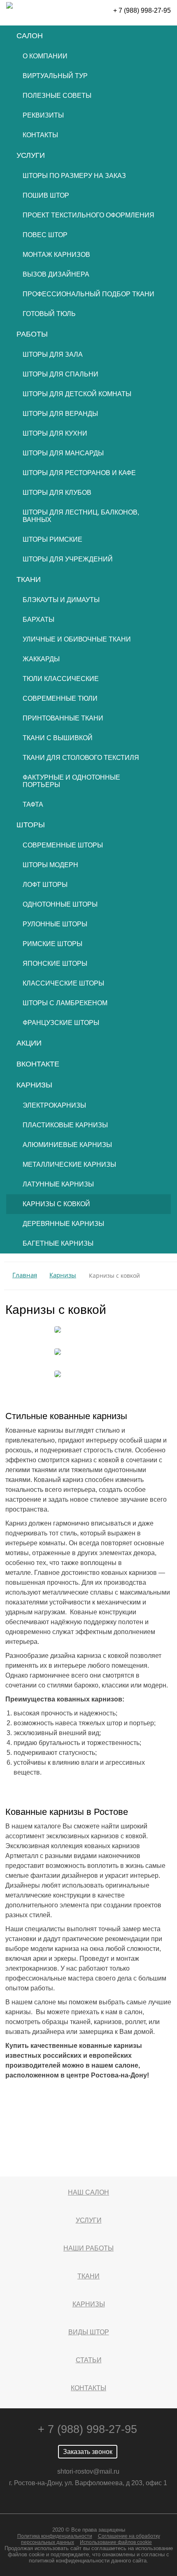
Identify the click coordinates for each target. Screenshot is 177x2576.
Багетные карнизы (58, 1243)
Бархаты (38, 620)
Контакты (40, 135)
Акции (29, 1043)
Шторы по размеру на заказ (74, 176)
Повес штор (45, 235)
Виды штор (89, 2332)
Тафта (33, 804)
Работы (32, 334)
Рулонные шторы (55, 924)
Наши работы (88, 2248)
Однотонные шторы (60, 904)
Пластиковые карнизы (65, 1125)
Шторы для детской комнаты (77, 394)
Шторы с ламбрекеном (65, 1003)
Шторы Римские (52, 539)
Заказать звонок (88, 2452)
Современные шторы (63, 845)
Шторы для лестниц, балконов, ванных (81, 516)
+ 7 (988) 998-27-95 (142, 10)
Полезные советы (57, 96)
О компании (45, 56)
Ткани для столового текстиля (81, 758)
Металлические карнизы (69, 1165)
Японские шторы (55, 964)
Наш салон (88, 2192)
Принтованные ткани (63, 718)
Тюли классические (61, 679)
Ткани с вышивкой (58, 738)
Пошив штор (46, 195)
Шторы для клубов (57, 493)
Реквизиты (43, 115)
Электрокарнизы (54, 1105)
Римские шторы (52, 944)
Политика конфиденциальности (55, 2536)
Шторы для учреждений (68, 559)
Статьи (89, 2360)
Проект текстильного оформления (88, 215)
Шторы (31, 825)
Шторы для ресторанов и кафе (79, 473)
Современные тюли (60, 698)
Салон (30, 36)
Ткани (29, 579)
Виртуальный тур (55, 76)
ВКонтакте (38, 1064)
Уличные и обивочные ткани (77, 639)
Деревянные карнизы (63, 1224)
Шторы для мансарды (63, 453)
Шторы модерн (50, 865)
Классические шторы (63, 983)
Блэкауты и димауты (61, 600)
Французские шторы (61, 1023)
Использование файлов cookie (116, 2542)
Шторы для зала (53, 354)
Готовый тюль (49, 314)
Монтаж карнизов (56, 255)
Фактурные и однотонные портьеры (71, 781)
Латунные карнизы (58, 1184)
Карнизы (34, 1085)
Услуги (31, 155)
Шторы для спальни (61, 374)
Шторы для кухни (55, 433)
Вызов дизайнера (56, 274)
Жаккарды (41, 659)
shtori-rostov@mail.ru (88, 2471)
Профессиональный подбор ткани (88, 294)
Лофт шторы (45, 885)
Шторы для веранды (60, 414)
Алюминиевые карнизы (67, 1145)
